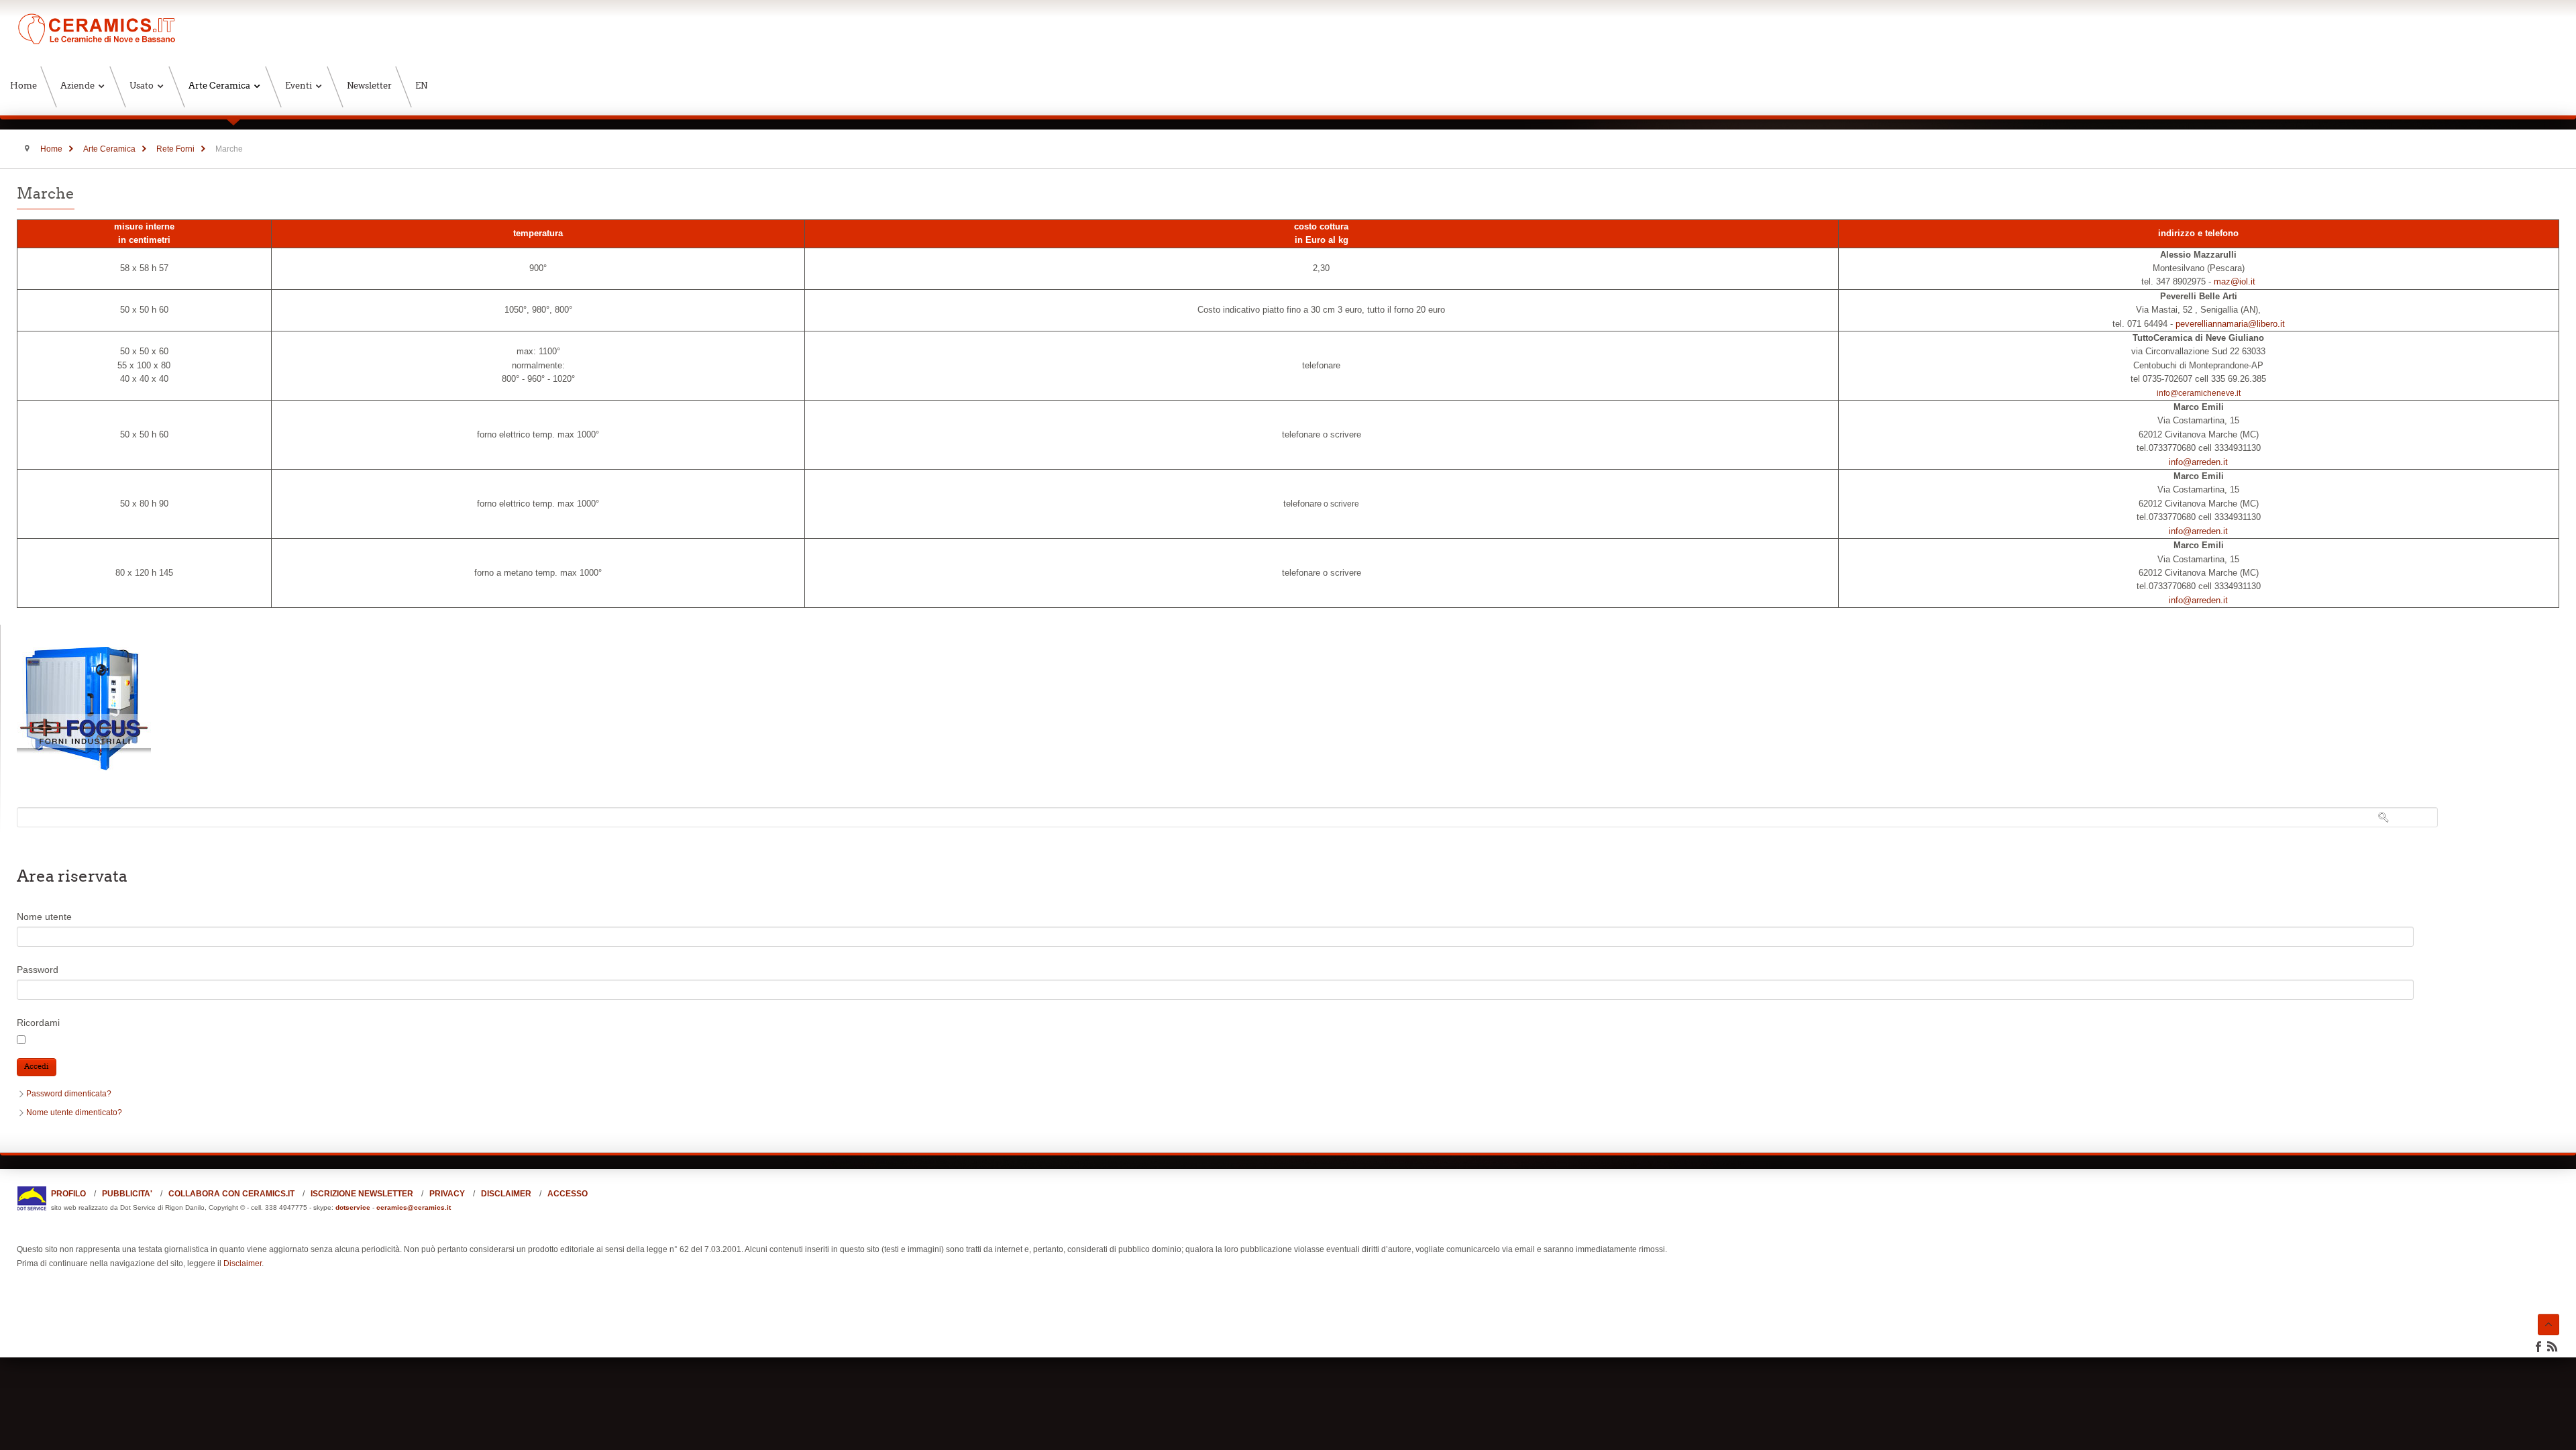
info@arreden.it (2198, 462)
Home (51, 149)
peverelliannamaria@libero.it (2230, 324)
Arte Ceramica (109, 149)
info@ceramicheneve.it (2199, 393)
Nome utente (44, 917)
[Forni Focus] (84, 773)
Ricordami (38, 1023)
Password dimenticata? (69, 1094)
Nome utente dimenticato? (74, 1112)
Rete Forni (175, 149)
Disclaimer (243, 1263)
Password (38, 970)
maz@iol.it (2235, 281)
